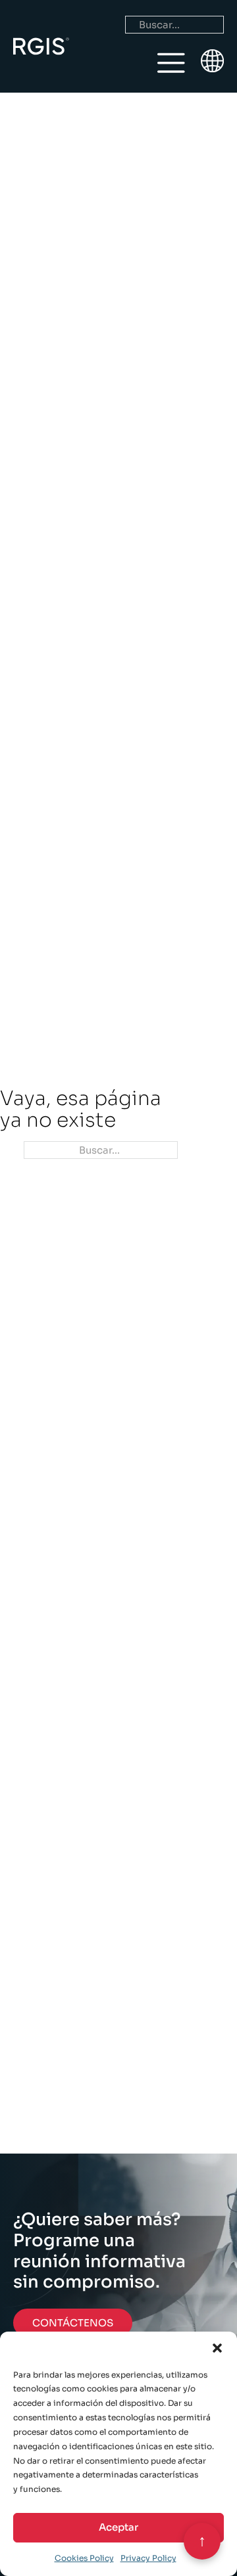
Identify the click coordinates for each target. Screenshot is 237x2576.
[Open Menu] (171, 63)
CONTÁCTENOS (73, 2323)
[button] (217, 2348)
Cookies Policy (84, 2558)
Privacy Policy (148, 2558)
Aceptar (118, 2527)
